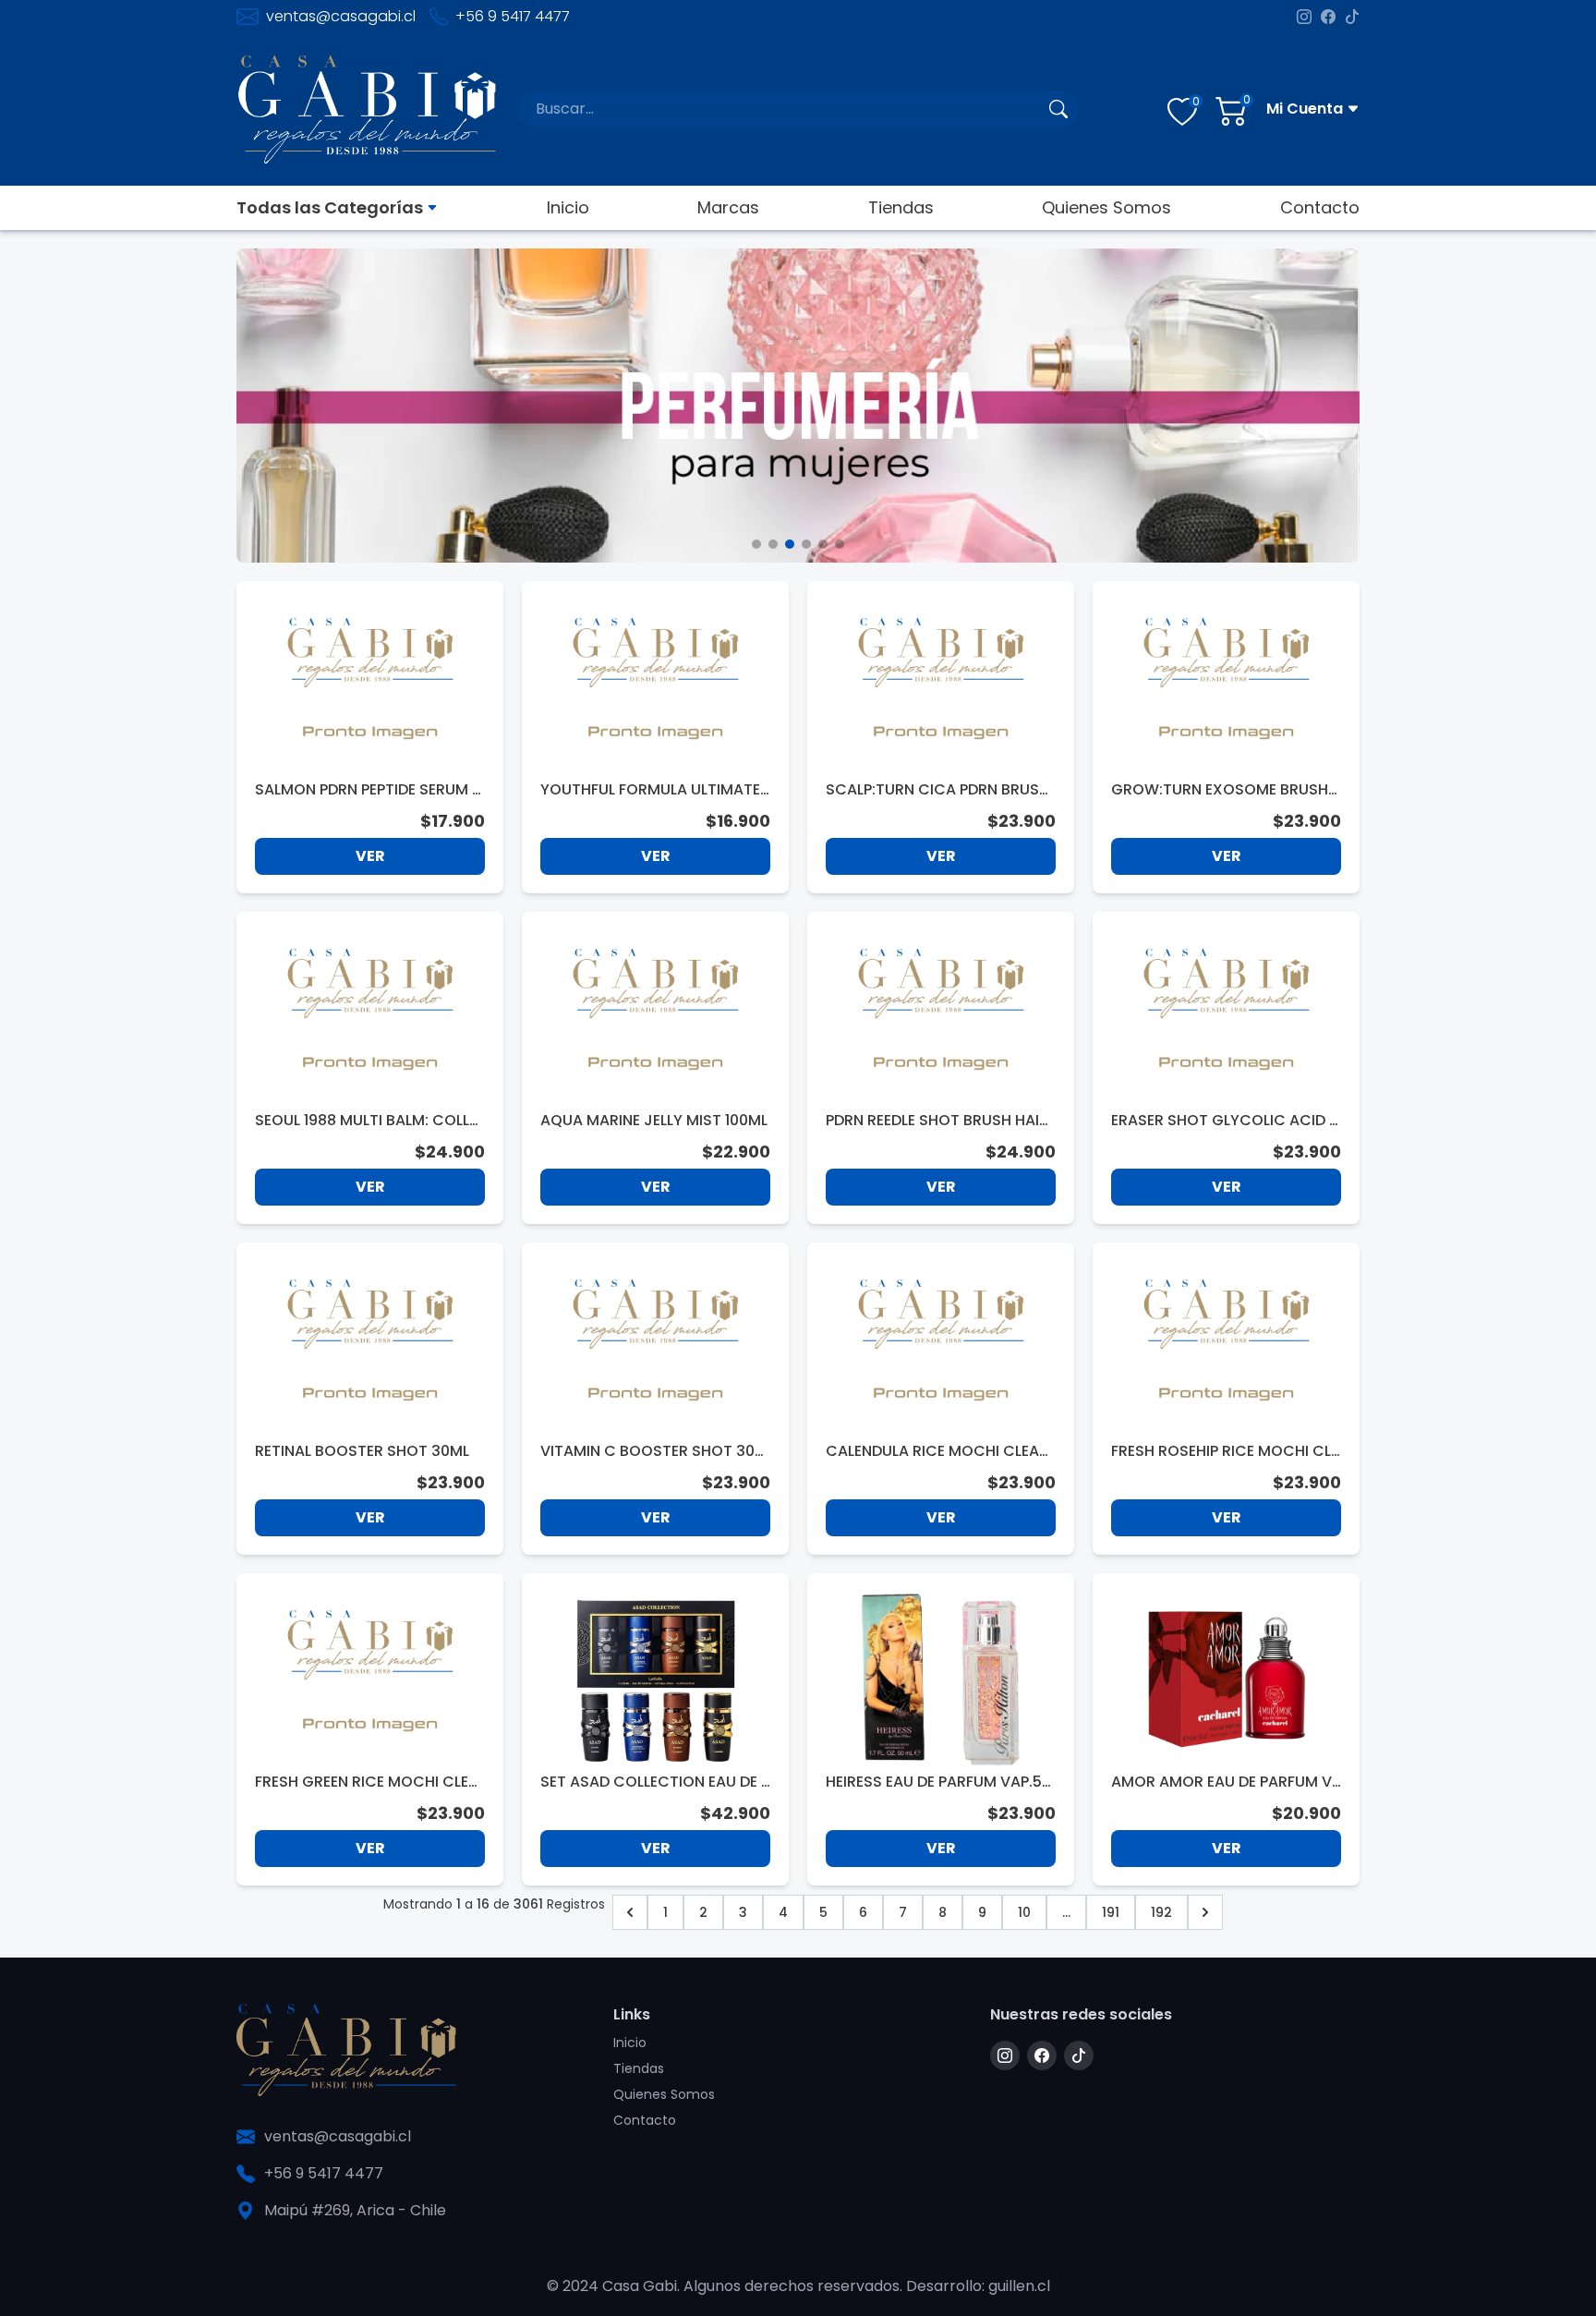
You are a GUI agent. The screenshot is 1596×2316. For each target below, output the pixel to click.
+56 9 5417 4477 (513, 16)
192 (1161, 1912)
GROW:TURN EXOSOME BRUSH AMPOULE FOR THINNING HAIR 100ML (1225, 790)
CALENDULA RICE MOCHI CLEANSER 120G (937, 1451)
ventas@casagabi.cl (341, 16)
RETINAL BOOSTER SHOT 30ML (362, 1451)
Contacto (1320, 207)
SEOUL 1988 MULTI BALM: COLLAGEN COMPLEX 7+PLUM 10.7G (367, 1121)
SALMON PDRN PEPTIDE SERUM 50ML (368, 790)
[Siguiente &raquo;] (1205, 1912)
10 (1024, 1912)
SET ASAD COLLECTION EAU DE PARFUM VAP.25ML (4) (655, 1782)
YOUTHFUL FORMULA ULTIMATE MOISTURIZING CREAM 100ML (650, 790)
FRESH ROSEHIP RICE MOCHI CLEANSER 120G (1225, 1451)
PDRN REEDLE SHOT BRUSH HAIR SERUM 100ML (937, 1121)
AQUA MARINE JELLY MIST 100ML (654, 1120)
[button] (756, 544)
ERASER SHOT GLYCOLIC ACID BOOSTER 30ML (1225, 1121)
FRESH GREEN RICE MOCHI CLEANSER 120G (367, 1782)
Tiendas (901, 207)
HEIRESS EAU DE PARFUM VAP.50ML (938, 1782)
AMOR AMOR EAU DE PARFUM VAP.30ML (1221, 1782)
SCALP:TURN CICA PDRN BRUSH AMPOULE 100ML (937, 790)
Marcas (728, 207)
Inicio (568, 207)
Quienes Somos (1106, 207)
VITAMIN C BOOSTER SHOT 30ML (654, 1451)
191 (1111, 1912)
